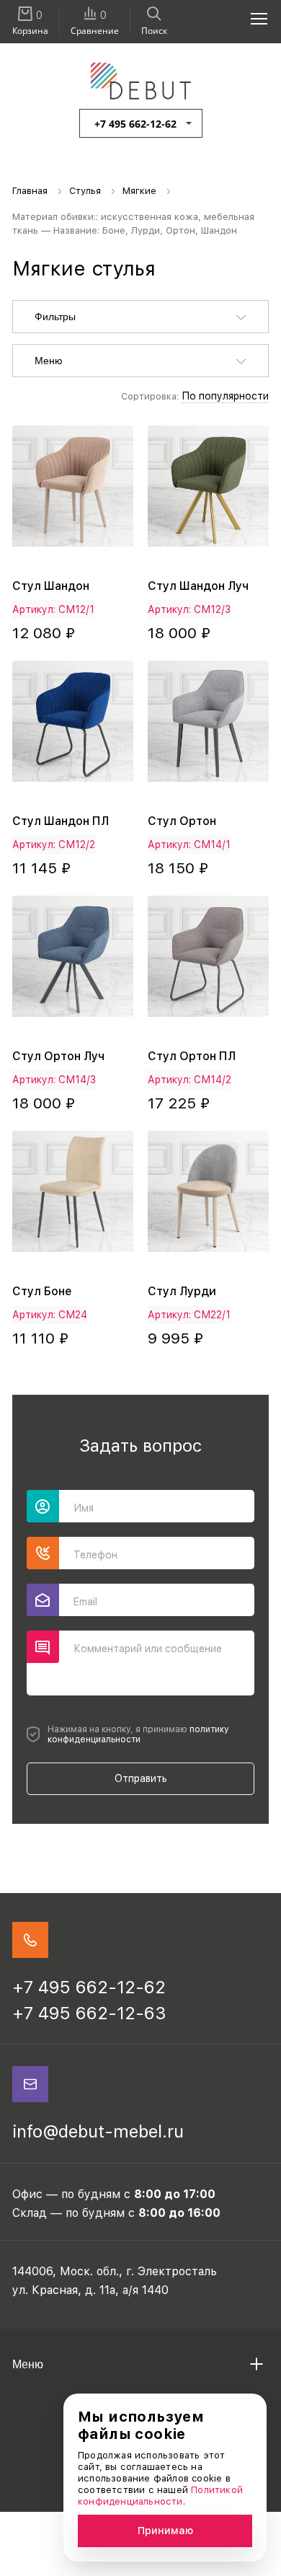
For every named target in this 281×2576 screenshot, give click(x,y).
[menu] (251, 18)
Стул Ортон (182, 821)
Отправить (141, 1778)
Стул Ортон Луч (58, 1056)
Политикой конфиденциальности (160, 2496)
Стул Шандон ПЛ (61, 821)
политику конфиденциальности (138, 1734)
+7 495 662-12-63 (89, 2013)
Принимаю (165, 2531)
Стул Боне (42, 1291)
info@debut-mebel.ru (98, 2131)
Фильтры (55, 317)
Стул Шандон (51, 586)
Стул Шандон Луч (198, 586)
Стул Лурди (182, 1291)
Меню (49, 361)
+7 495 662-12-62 (135, 124)
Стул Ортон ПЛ (192, 1056)
